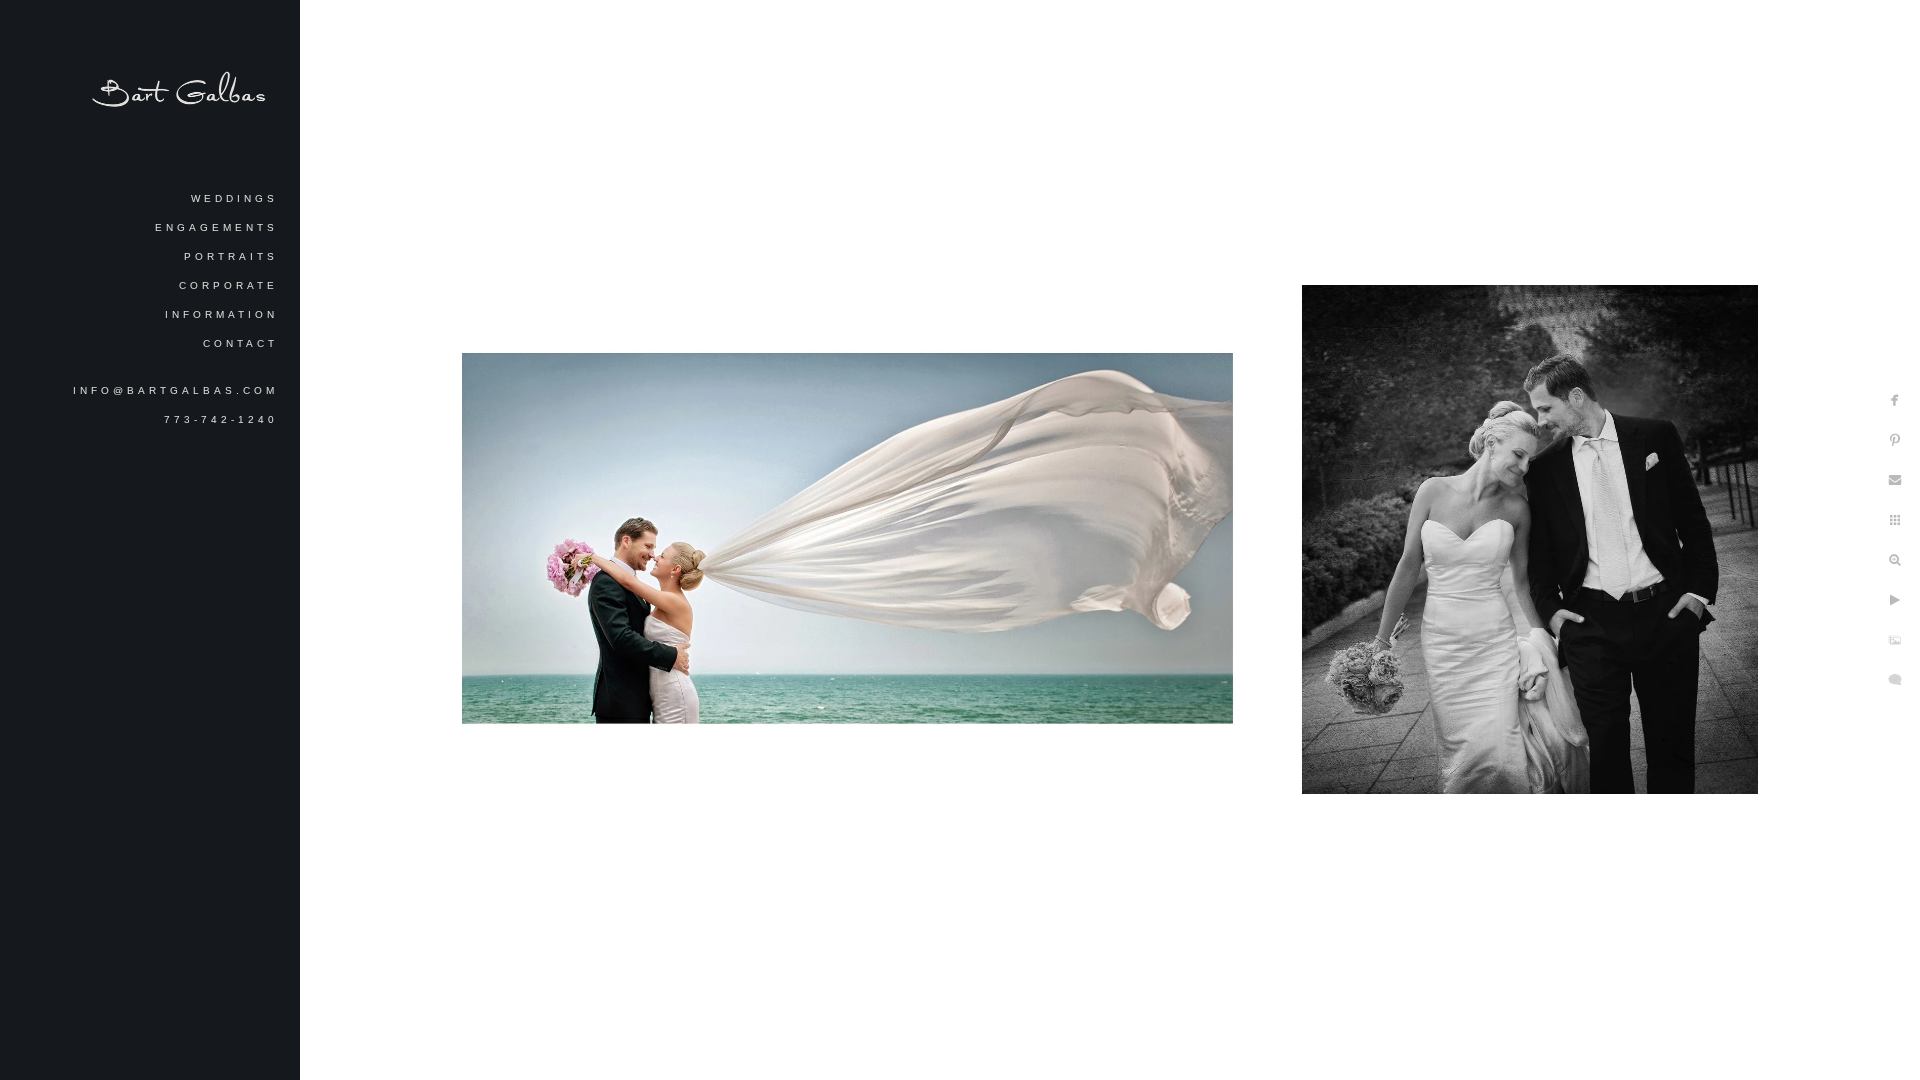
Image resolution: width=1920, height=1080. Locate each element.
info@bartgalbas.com (175, 390)
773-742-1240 (221, 419)
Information (221, 314)
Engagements (216, 227)
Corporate (228, 285)
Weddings (234, 198)
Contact (240, 343)
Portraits (231, 256)
